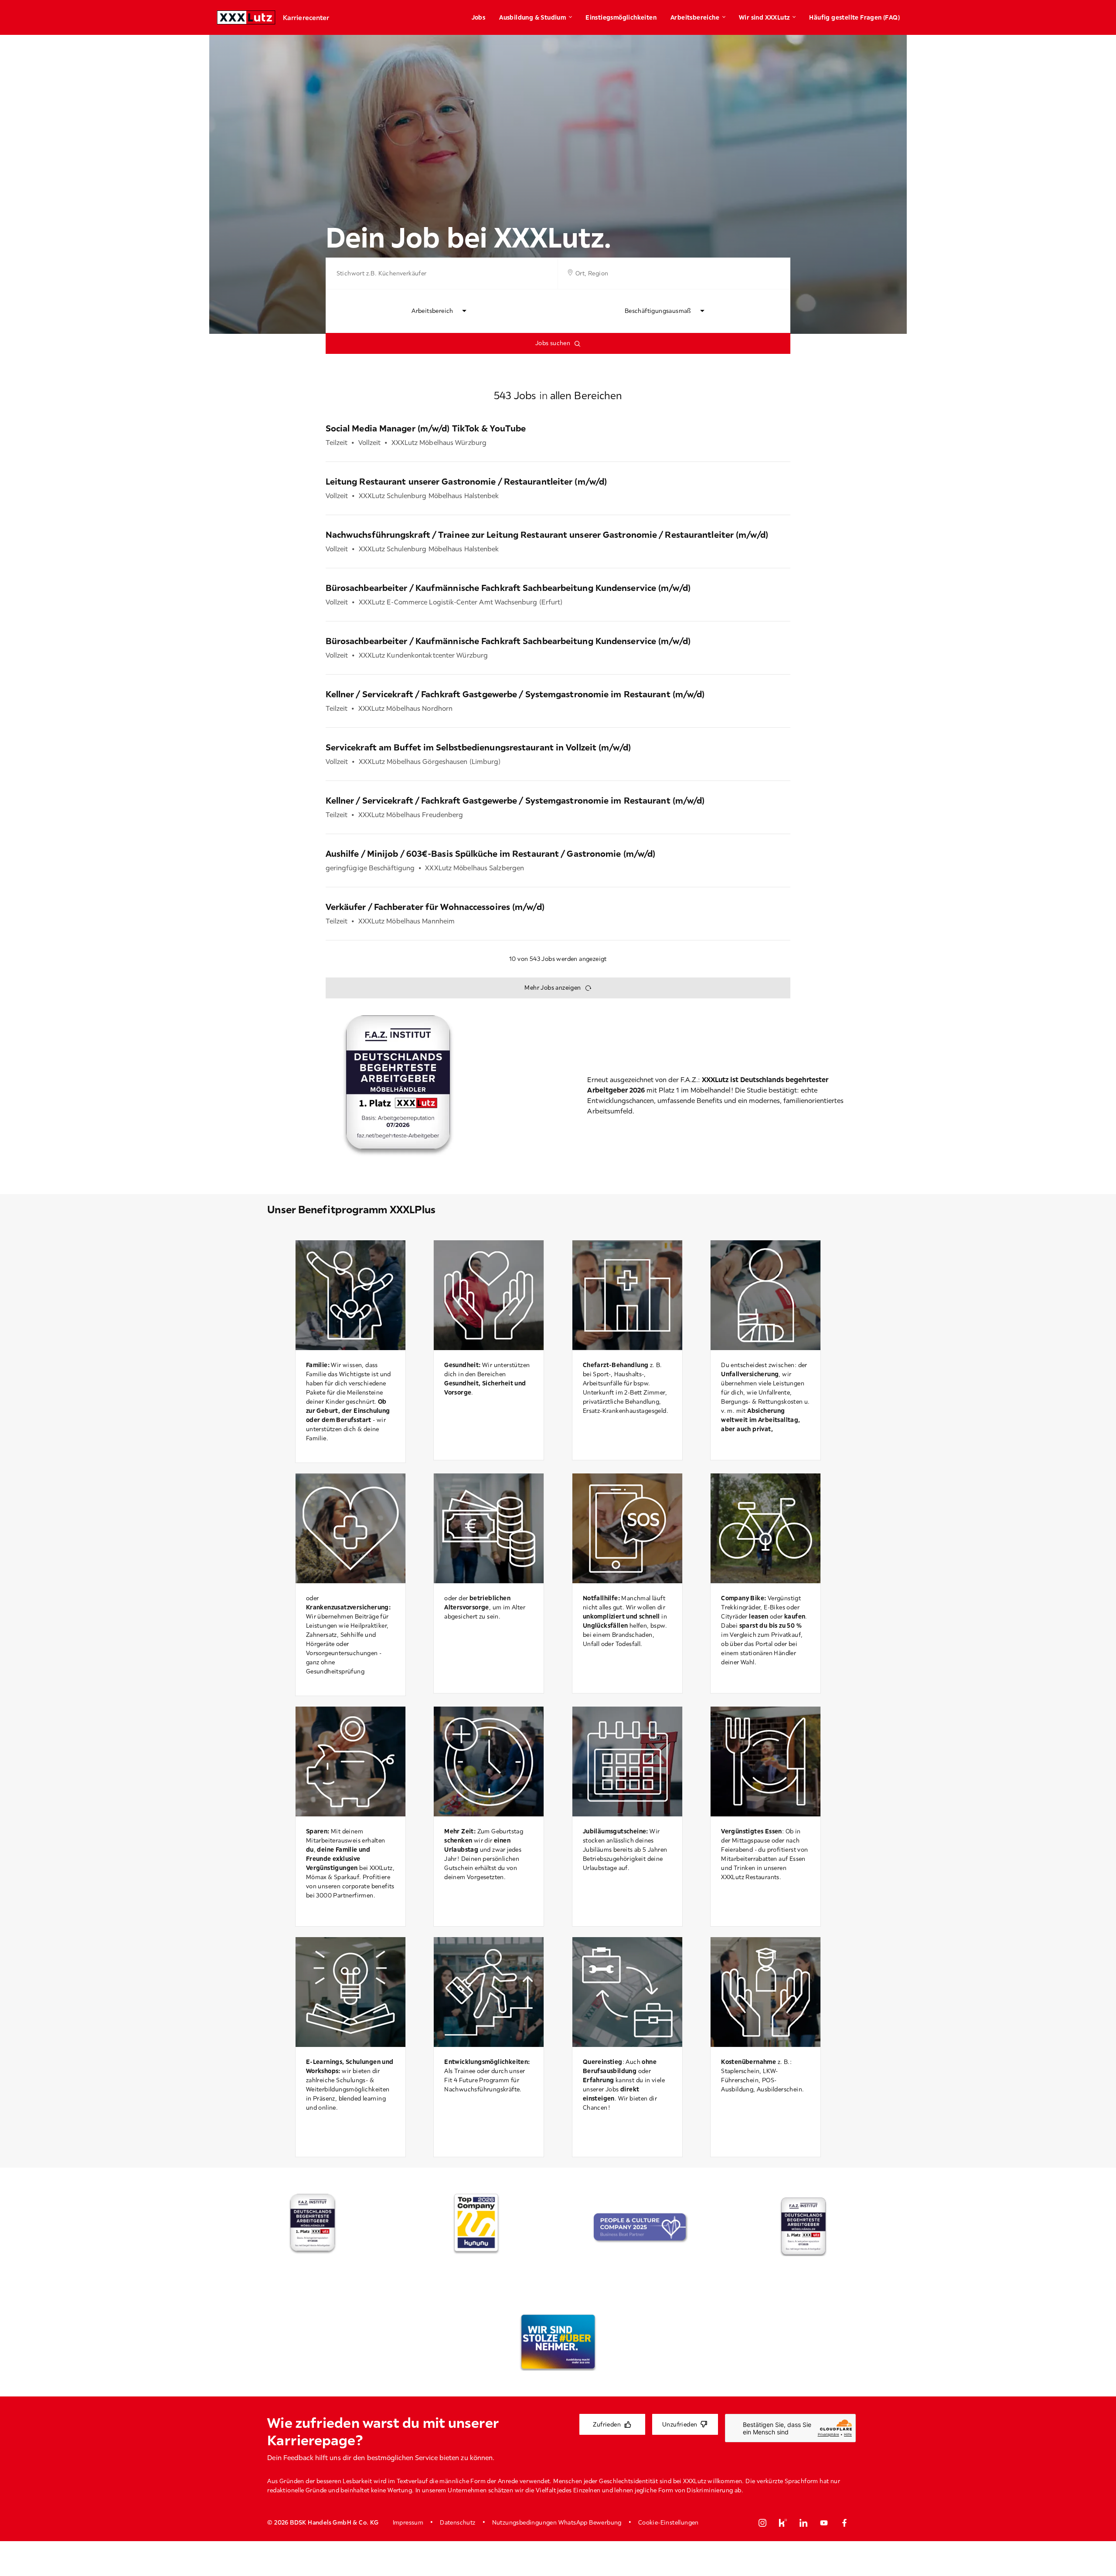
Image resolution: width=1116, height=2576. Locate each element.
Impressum (408, 2522)
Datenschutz (458, 2522)
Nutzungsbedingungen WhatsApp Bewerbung (557, 2522)
